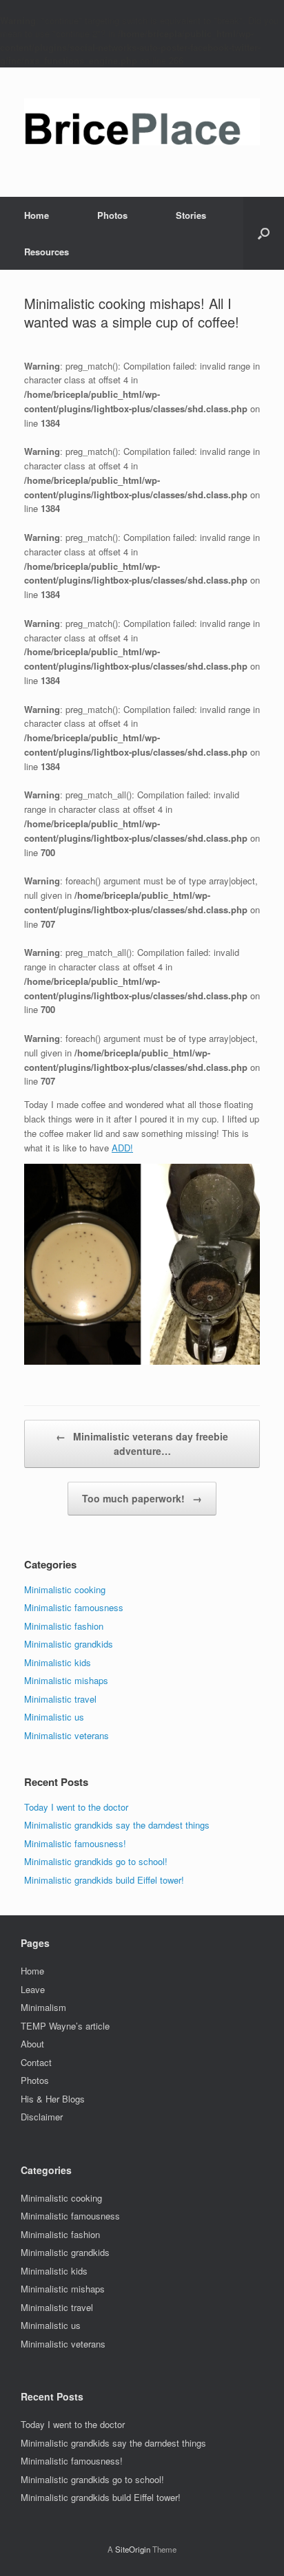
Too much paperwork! (142, 1498)
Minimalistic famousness (74, 1607)
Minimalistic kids (58, 1662)
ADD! (122, 1148)
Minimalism (43, 2007)
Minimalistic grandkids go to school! (96, 1861)
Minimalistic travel (60, 1699)
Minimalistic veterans (67, 1735)
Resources (47, 252)
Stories (191, 215)
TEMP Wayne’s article (65, 2026)
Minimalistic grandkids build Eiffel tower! (104, 1880)
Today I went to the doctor (76, 1807)
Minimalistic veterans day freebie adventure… (142, 1444)
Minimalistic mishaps (66, 1680)
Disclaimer (42, 2117)
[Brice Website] (142, 122)
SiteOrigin (133, 2549)
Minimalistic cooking (65, 1589)
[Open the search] (264, 233)
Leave (33, 1989)
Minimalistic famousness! (75, 1843)
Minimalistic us (54, 1717)
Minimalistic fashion (64, 1626)
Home (37, 215)
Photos (112, 215)
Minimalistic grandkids (69, 1644)
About (32, 2044)
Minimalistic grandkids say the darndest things (117, 1825)
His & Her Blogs (53, 2099)
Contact (36, 2062)
